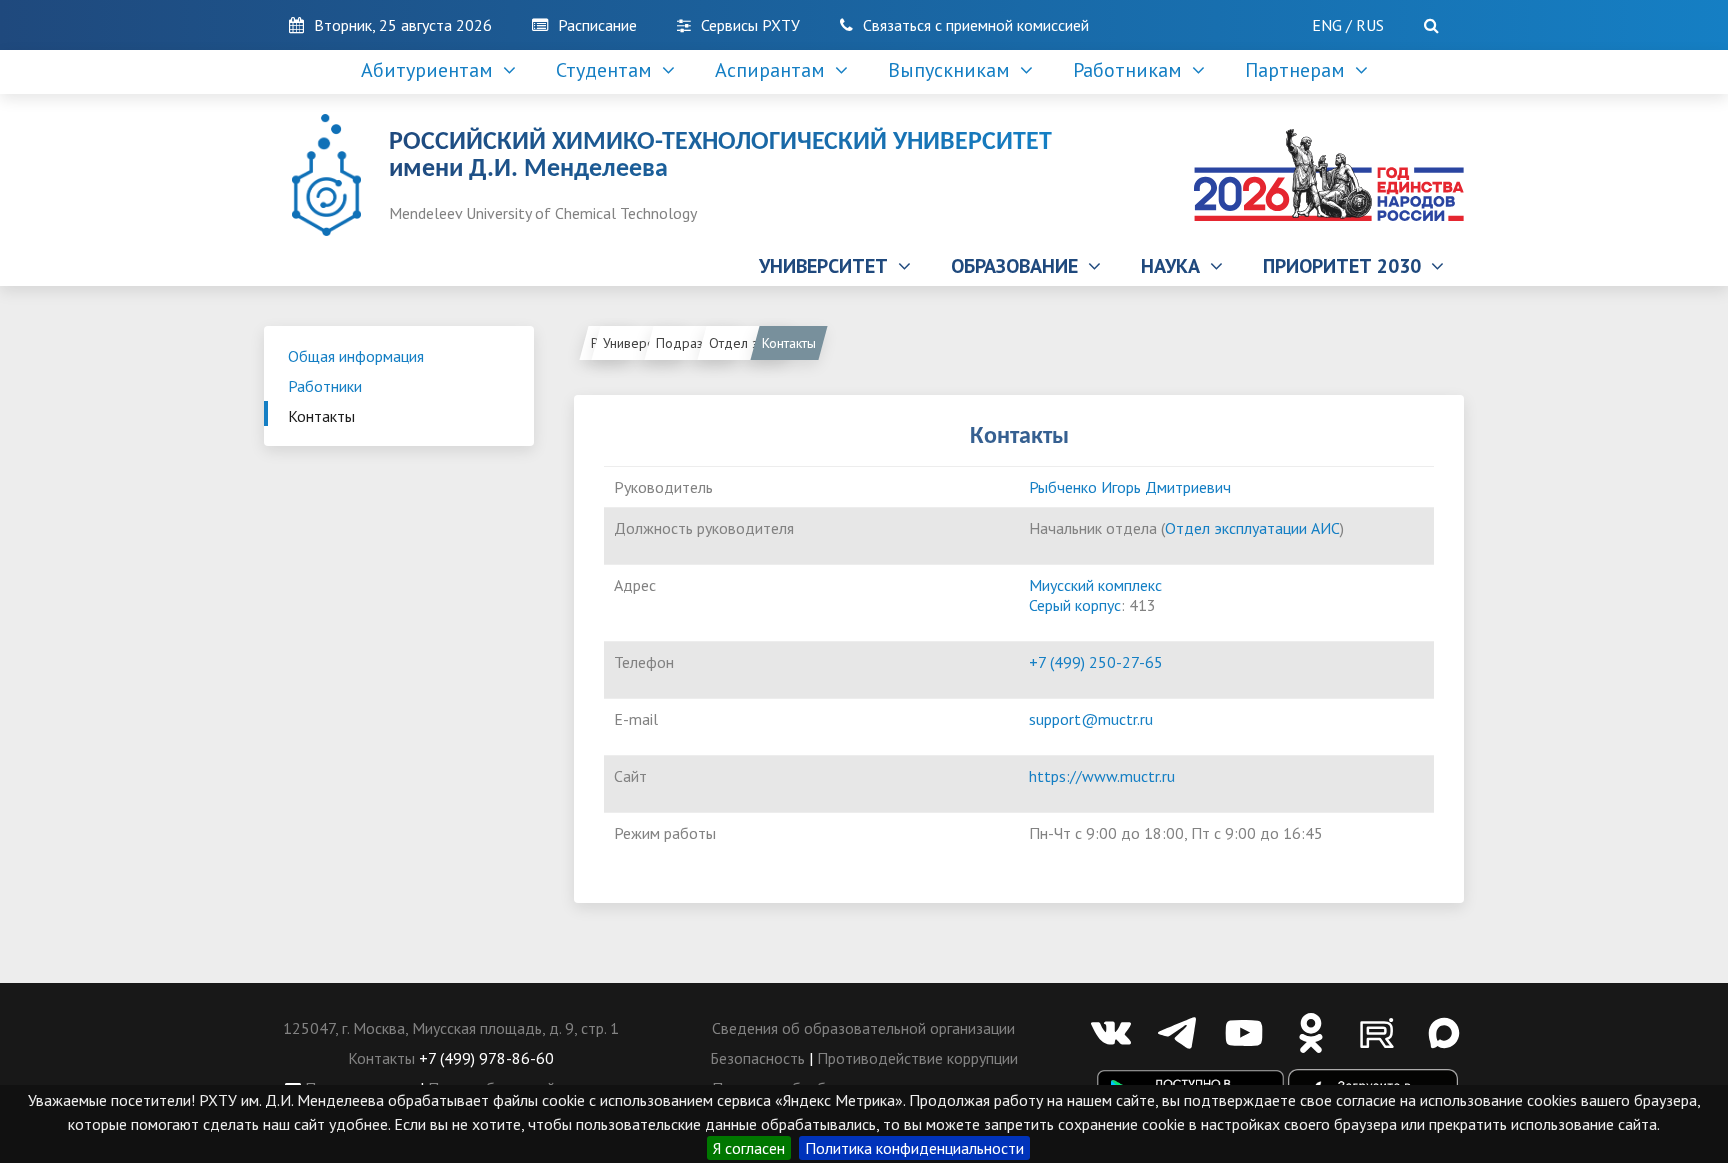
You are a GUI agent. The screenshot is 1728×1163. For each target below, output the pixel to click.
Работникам (1132, 70)
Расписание (597, 25)
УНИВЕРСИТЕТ (828, 266)
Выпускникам (954, 70)
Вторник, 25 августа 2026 (403, 25)
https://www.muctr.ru (1102, 776)
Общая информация (356, 356)
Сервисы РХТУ (750, 25)
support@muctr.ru (1091, 719)
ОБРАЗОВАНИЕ (1019, 266)
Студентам (609, 70)
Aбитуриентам (432, 70)
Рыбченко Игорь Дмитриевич (1130, 487)
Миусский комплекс (1095, 585)
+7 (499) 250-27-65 (1096, 662)
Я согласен (749, 1148)
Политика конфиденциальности (914, 1148)
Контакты (321, 416)
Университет (640, 343)
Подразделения (696, 343)
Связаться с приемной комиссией (976, 25)
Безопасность (757, 1058)
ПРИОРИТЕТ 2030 (1347, 266)
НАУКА (1175, 266)
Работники (325, 386)
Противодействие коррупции (917, 1058)
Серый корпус (1075, 605)
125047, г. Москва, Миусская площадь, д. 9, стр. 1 (451, 1028)
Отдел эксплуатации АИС (749, 343)
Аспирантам (775, 70)
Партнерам (1300, 70)
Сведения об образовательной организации (863, 1028)
